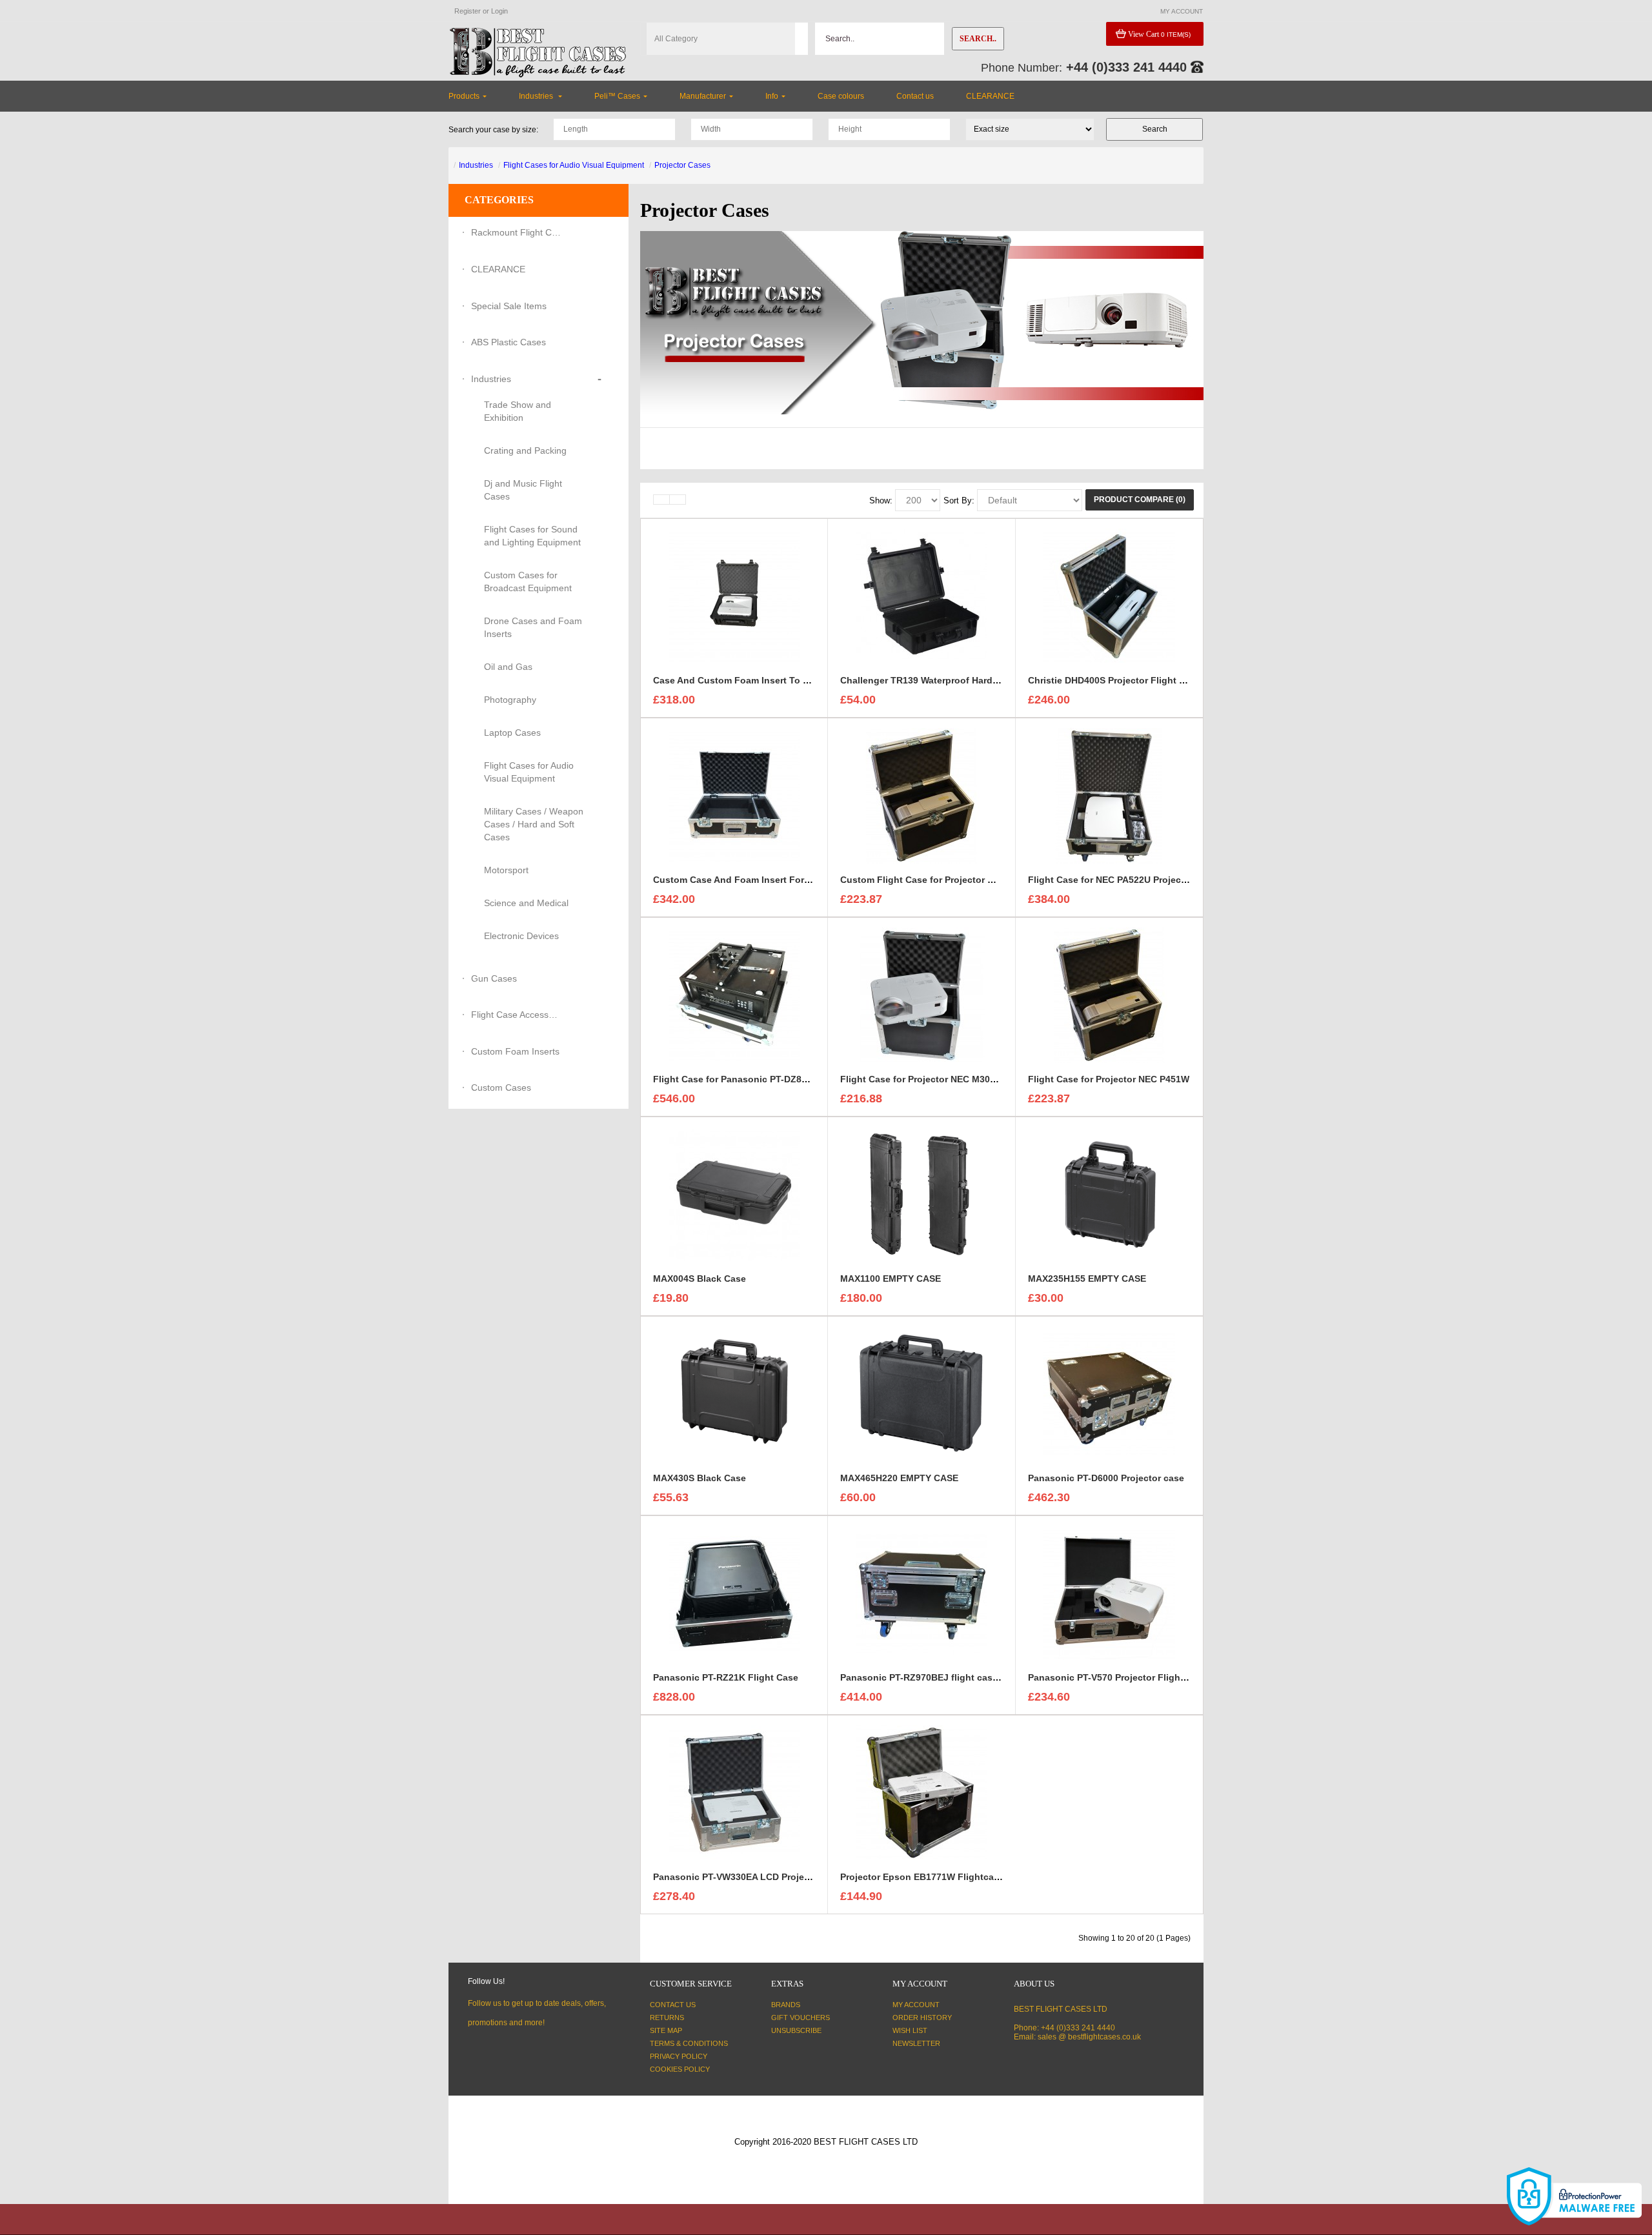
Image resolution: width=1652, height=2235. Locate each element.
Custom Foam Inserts (515, 1051)
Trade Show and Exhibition (518, 411)
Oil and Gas (508, 667)
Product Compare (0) (1140, 500)
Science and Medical (526, 903)
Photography (510, 700)
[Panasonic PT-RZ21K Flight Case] (734, 1593)
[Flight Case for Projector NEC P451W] (1109, 995)
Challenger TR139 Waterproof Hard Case (929, 680)
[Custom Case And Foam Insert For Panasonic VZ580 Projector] (734, 795)
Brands (786, 2005)
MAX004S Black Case (700, 1279)
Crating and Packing (525, 450)
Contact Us (673, 2005)
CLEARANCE (498, 269)
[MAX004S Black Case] (734, 1194)
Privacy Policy (679, 2056)
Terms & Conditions (689, 2043)
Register (468, 11)
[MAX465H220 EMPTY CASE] (922, 1393)
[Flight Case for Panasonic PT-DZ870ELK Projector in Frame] (734, 995)
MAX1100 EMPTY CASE (891, 1279)
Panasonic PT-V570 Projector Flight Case (1118, 1677)
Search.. (978, 39)
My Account (916, 2005)
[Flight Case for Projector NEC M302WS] (922, 995)
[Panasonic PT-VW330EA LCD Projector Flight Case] (734, 1792)
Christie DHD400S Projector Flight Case (1114, 680)
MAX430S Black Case (700, 1478)
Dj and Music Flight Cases (523, 490)
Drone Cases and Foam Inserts (533, 627)
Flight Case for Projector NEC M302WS (925, 1079)
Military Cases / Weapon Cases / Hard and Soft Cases (534, 824)
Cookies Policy (680, 2069)
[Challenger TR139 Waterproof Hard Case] (922, 596)
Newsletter (916, 2043)
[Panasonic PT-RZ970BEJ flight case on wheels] (922, 1593)
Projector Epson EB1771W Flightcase (922, 1877)
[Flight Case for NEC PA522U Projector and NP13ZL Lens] (1109, 795)
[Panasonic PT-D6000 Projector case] (1109, 1393)
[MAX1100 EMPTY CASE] (922, 1194)
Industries (476, 165)
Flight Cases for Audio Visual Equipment (574, 165)
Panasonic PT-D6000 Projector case (1106, 1478)
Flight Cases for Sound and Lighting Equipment (532, 536)
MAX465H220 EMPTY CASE (899, 1478)
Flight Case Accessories (516, 1015)
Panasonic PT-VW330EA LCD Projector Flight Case (764, 1877)
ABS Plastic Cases (509, 342)
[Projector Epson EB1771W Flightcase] (922, 1792)
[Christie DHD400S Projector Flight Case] (1109, 596)
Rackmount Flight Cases (516, 232)
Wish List (910, 2030)
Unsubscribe (796, 2030)
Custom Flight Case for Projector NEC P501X (938, 880)
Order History (922, 2018)
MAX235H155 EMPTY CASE (1087, 1279)
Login (499, 11)
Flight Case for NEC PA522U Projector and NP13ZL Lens (1151, 880)
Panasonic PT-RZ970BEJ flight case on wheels (943, 1677)
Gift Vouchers (801, 2018)
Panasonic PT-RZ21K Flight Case (726, 1677)
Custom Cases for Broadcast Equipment (528, 582)
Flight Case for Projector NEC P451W (1109, 1079)
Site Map (666, 2030)
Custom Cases (501, 1087)
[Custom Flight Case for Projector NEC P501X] (922, 795)
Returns (667, 2018)
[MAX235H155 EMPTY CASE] (1109, 1194)
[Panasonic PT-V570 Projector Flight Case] (1109, 1593)
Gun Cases (494, 978)
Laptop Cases (512, 733)
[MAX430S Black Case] (734, 1393)
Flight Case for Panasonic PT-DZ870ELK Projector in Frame (783, 1079)
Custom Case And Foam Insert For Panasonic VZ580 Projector (789, 880)
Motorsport (506, 870)
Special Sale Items (509, 306)
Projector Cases (682, 165)
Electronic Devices (521, 936)
